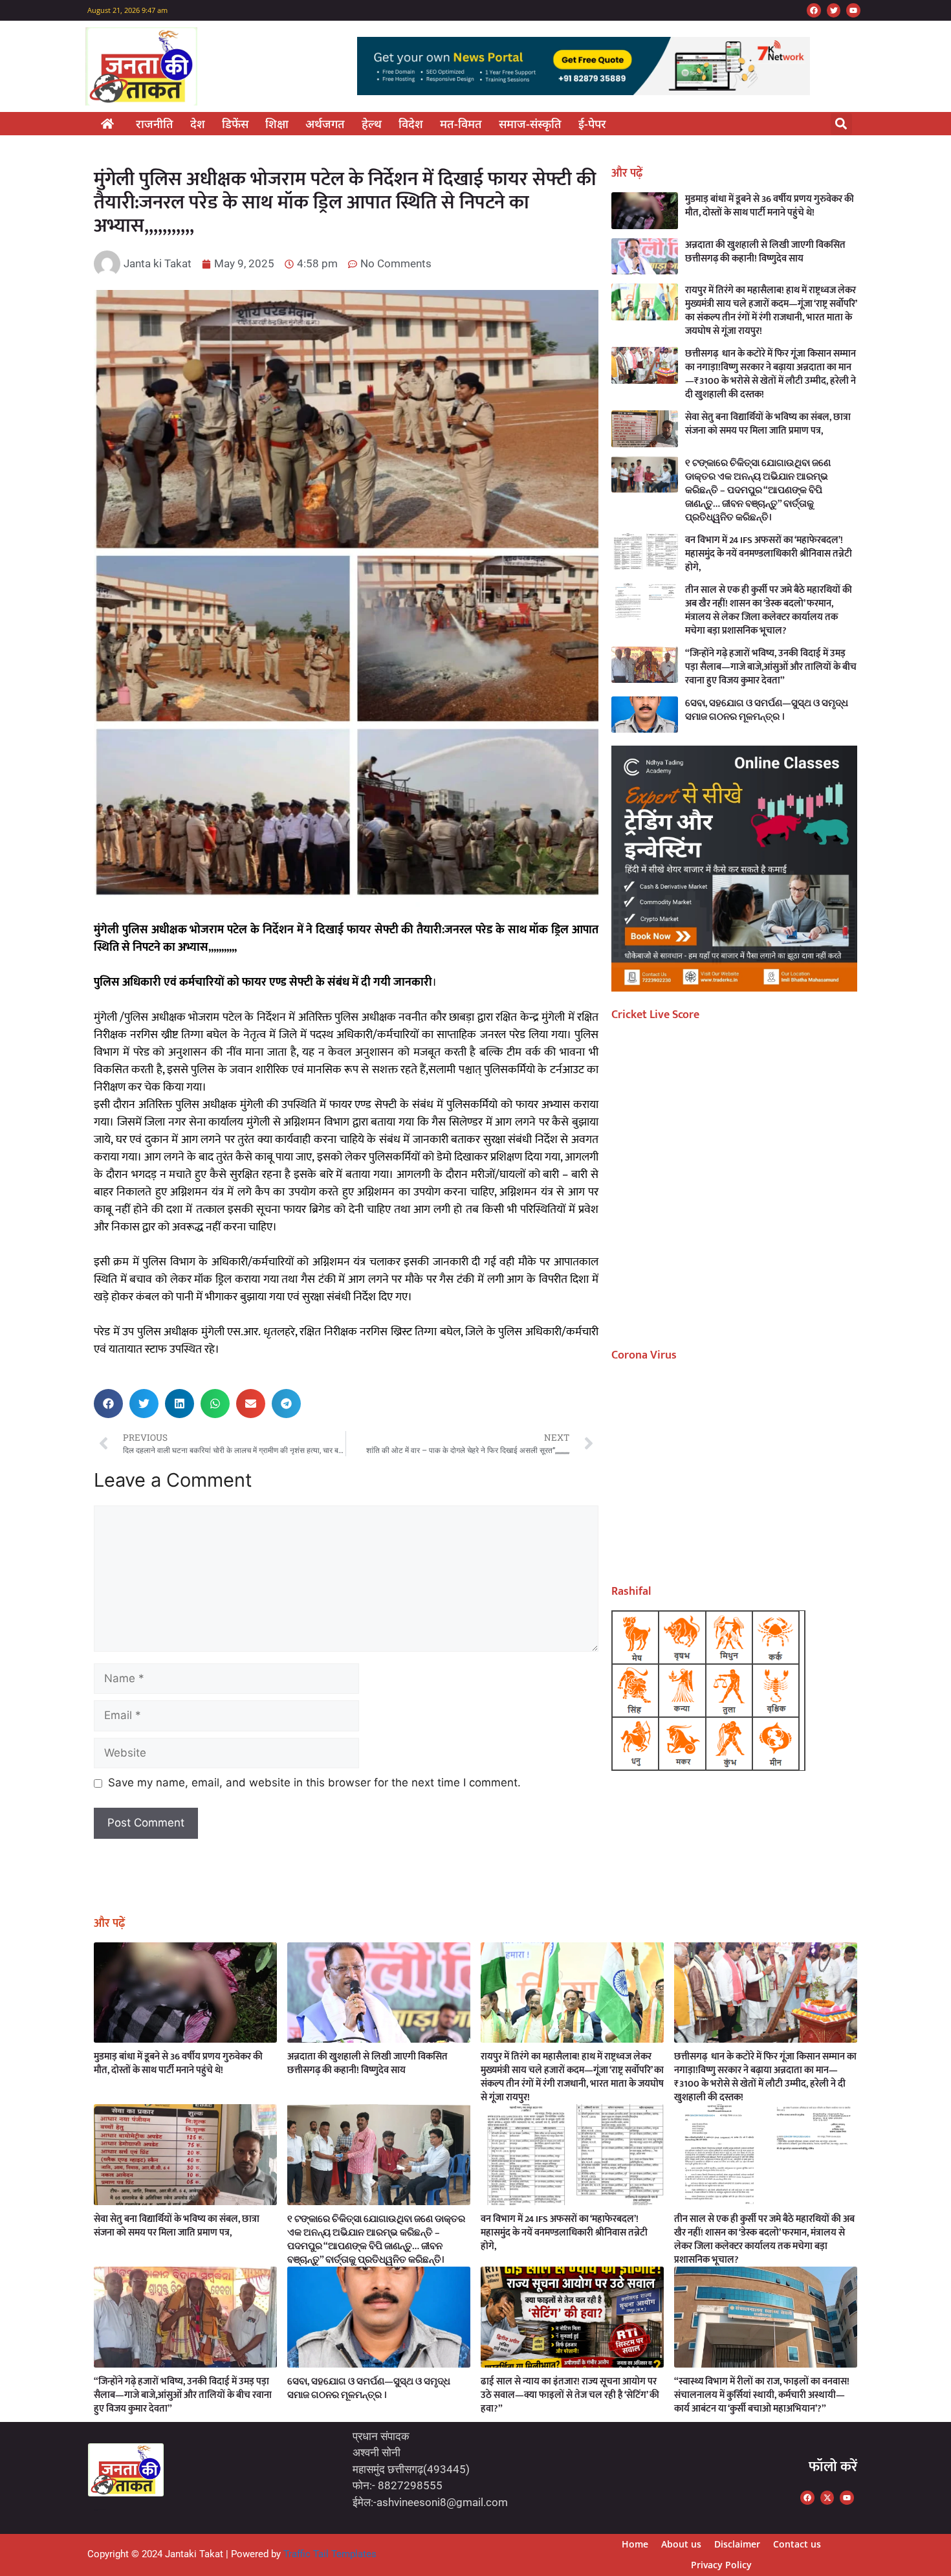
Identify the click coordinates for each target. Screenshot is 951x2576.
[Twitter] (834, 10)
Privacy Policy (721, 2565)
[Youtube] (853, 10)
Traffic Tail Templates (330, 2554)
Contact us (797, 2544)
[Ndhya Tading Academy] (734, 988)
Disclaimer (737, 2544)
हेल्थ (372, 124)
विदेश (411, 124)
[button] (841, 124)
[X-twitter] (827, 2498)
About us (681, 2544)
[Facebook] (814, 10)
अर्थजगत (325, 124)
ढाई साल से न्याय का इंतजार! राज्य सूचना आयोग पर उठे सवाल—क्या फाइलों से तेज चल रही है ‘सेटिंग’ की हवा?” (570, 2395)
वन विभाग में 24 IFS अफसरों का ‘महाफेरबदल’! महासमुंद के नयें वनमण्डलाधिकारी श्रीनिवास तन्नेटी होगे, (769, 554)
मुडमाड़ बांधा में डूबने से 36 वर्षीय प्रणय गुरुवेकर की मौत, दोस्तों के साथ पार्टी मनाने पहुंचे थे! (770, 206)
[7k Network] (584, 91)
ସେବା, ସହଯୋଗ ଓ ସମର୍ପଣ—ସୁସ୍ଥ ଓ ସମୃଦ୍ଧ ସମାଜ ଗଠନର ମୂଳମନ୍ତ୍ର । (767, 710)
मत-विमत (461, 124)
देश (198, 124)
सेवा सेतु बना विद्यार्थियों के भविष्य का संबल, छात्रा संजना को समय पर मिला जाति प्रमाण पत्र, (768, 424)
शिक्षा (277, 124)
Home (635, 2544)
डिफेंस (235, 124)
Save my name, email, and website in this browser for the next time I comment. (314, 1782)
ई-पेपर (592, 124)
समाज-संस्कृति (530, 124)
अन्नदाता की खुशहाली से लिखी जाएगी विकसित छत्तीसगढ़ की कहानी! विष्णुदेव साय (765, 252)
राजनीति (155, 124)
